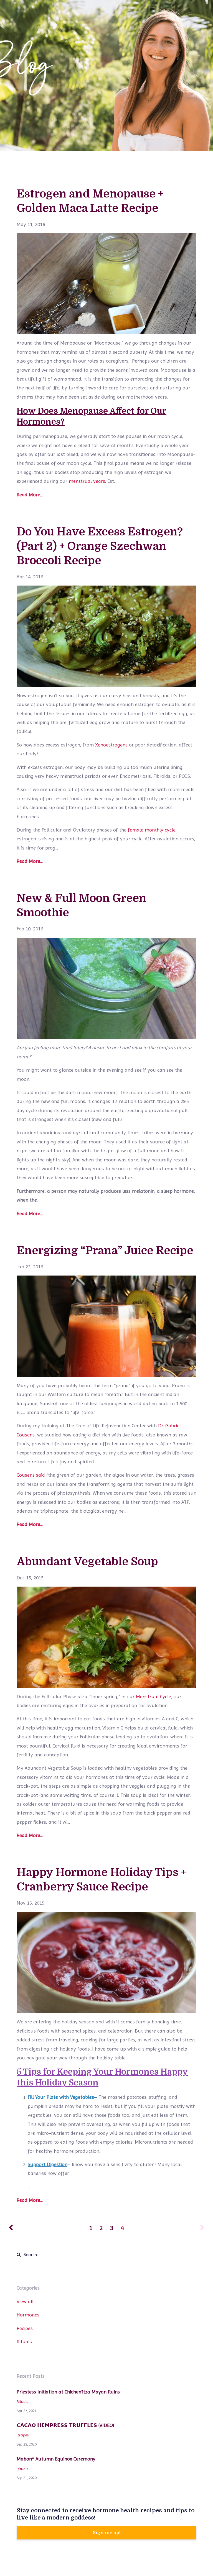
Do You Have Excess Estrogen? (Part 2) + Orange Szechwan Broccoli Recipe (100, 546)
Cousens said (31, 1475)
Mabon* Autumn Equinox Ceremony (56, 2459)
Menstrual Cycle (154, 1696)
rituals (24, 2342)
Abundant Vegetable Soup (87, 1562)
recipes (25, 2328)
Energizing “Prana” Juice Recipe (105, 1251)
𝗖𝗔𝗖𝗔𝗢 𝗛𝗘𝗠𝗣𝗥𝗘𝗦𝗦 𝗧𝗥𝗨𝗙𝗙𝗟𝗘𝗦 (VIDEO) (65, 2425)
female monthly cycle (152, 830)
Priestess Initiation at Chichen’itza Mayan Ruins (68, 2392)
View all (25, 2301)
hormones (28, 2315)
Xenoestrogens (111, 745)
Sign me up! (107, 2533)
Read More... (30, 495)
